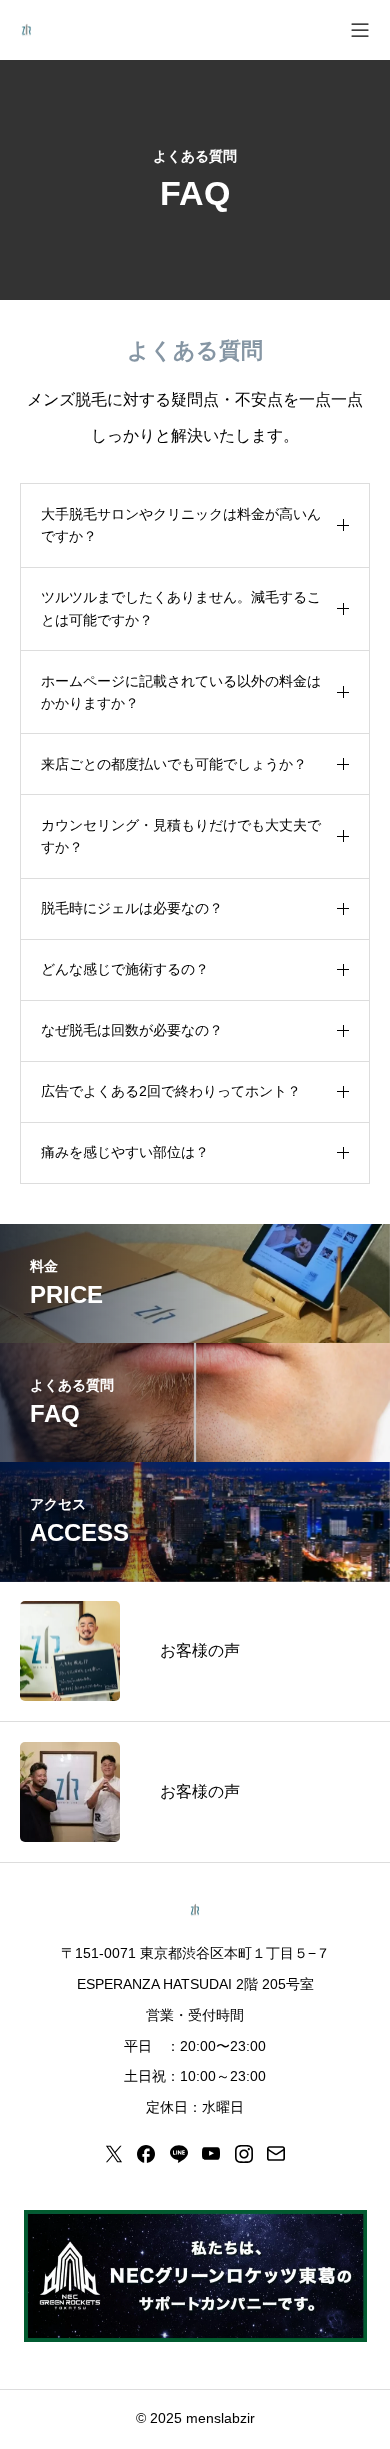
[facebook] (146, 2154)
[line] (179, 2154)
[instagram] (244, 2154)
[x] (114, 2154)
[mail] (276, 2154)
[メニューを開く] (360, 30)
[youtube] (211, 2154)
